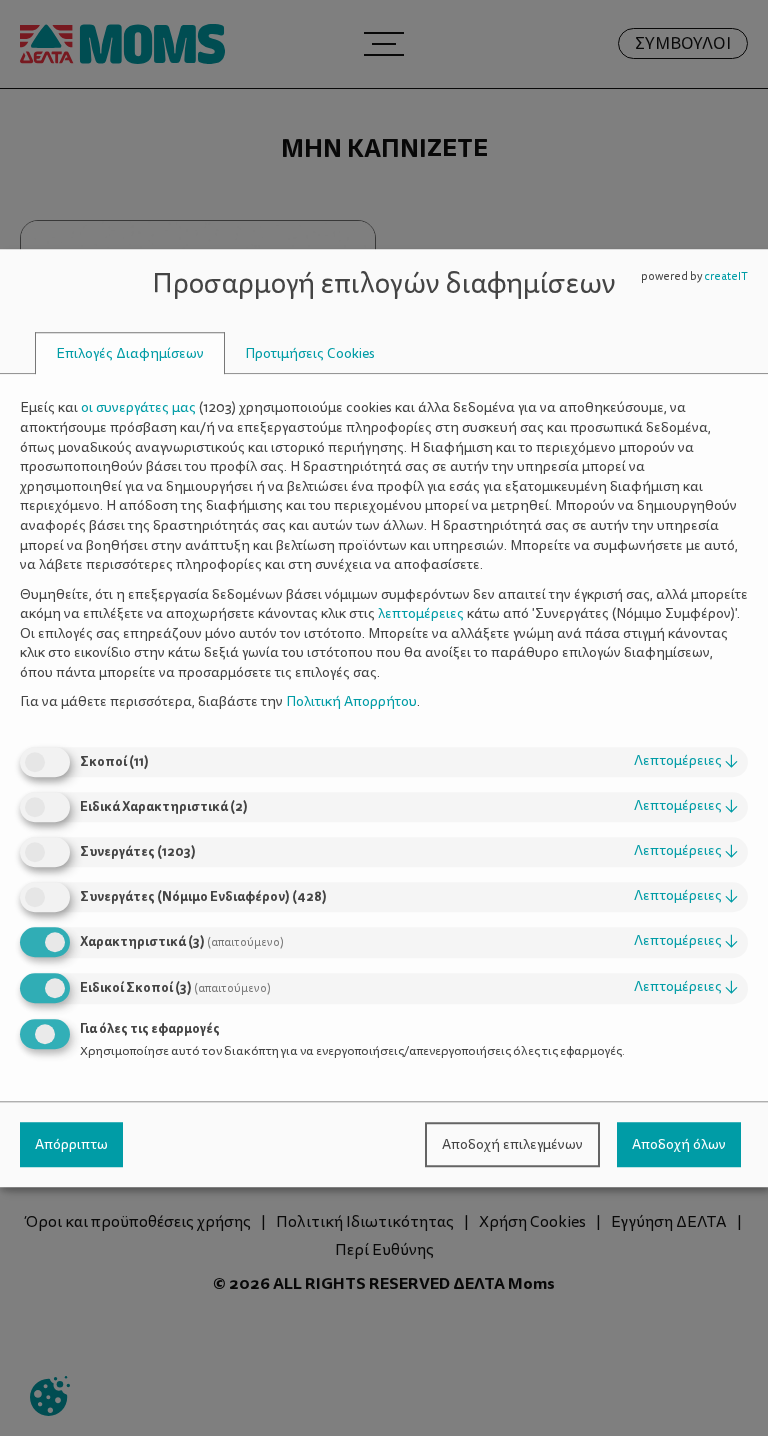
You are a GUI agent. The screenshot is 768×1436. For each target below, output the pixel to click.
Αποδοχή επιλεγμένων (512, 1144)
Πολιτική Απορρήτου (351, 702)
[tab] (130, 353)
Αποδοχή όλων (679, 1144)
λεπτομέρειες (686, 760)
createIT (726, 276)
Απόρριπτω (71, 1144)
